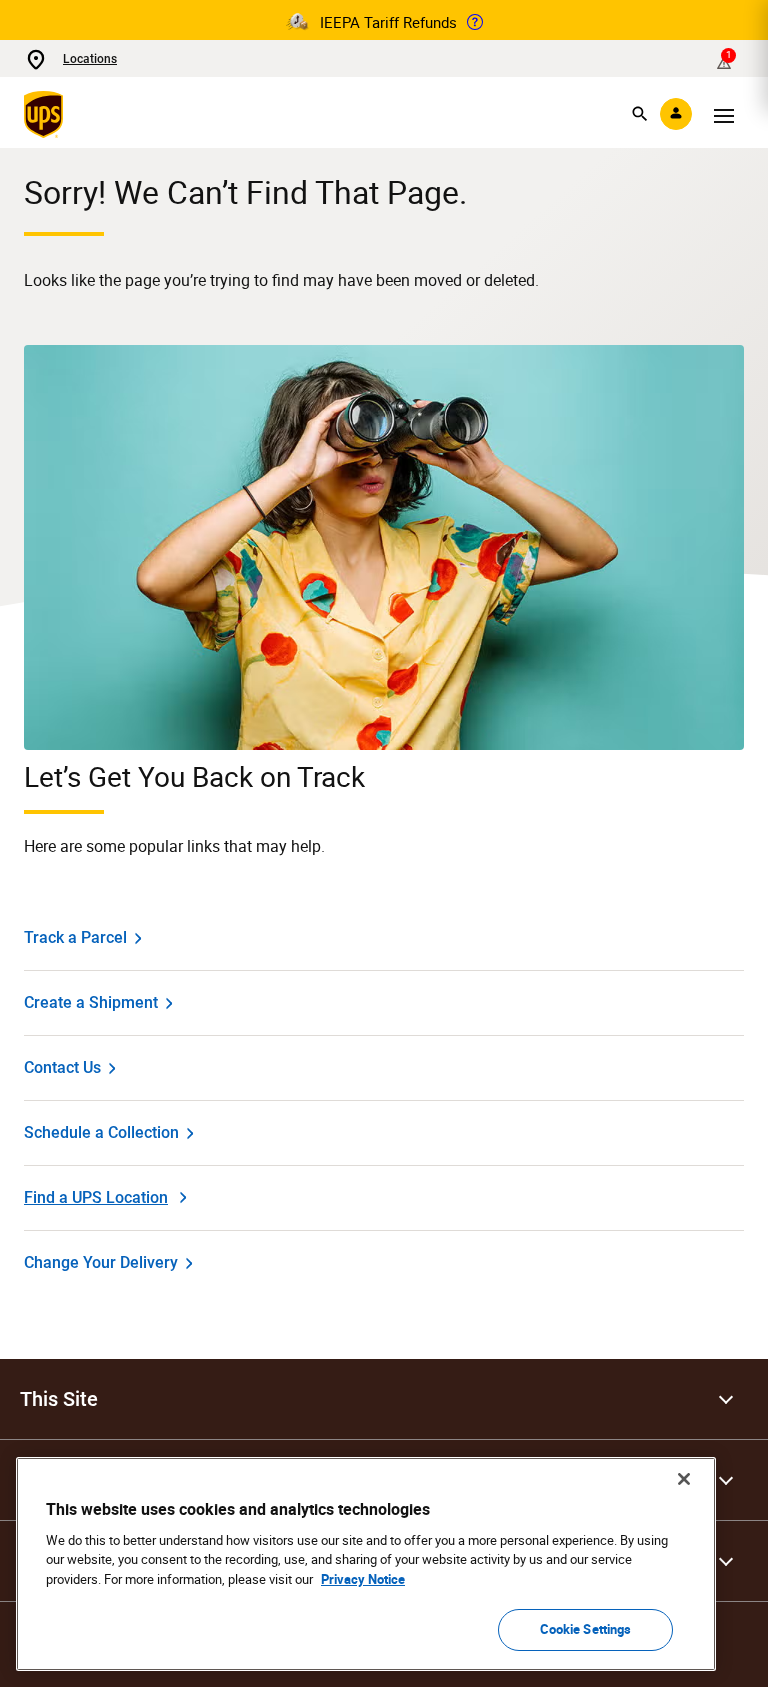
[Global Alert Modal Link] (475, 22)
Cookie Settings (586, 1629)
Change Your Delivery (101, 1262)
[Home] (47, 114)
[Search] (640, 114)
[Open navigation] (724, 114)
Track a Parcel (75, 937)
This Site (59, 1399)
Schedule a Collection (101, 1132)
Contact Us (62, 1067)
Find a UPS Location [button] (96, 1197)
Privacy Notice (363, 1579)
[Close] (684, 1479)
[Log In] (676, 114)
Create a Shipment (91, 1002)
